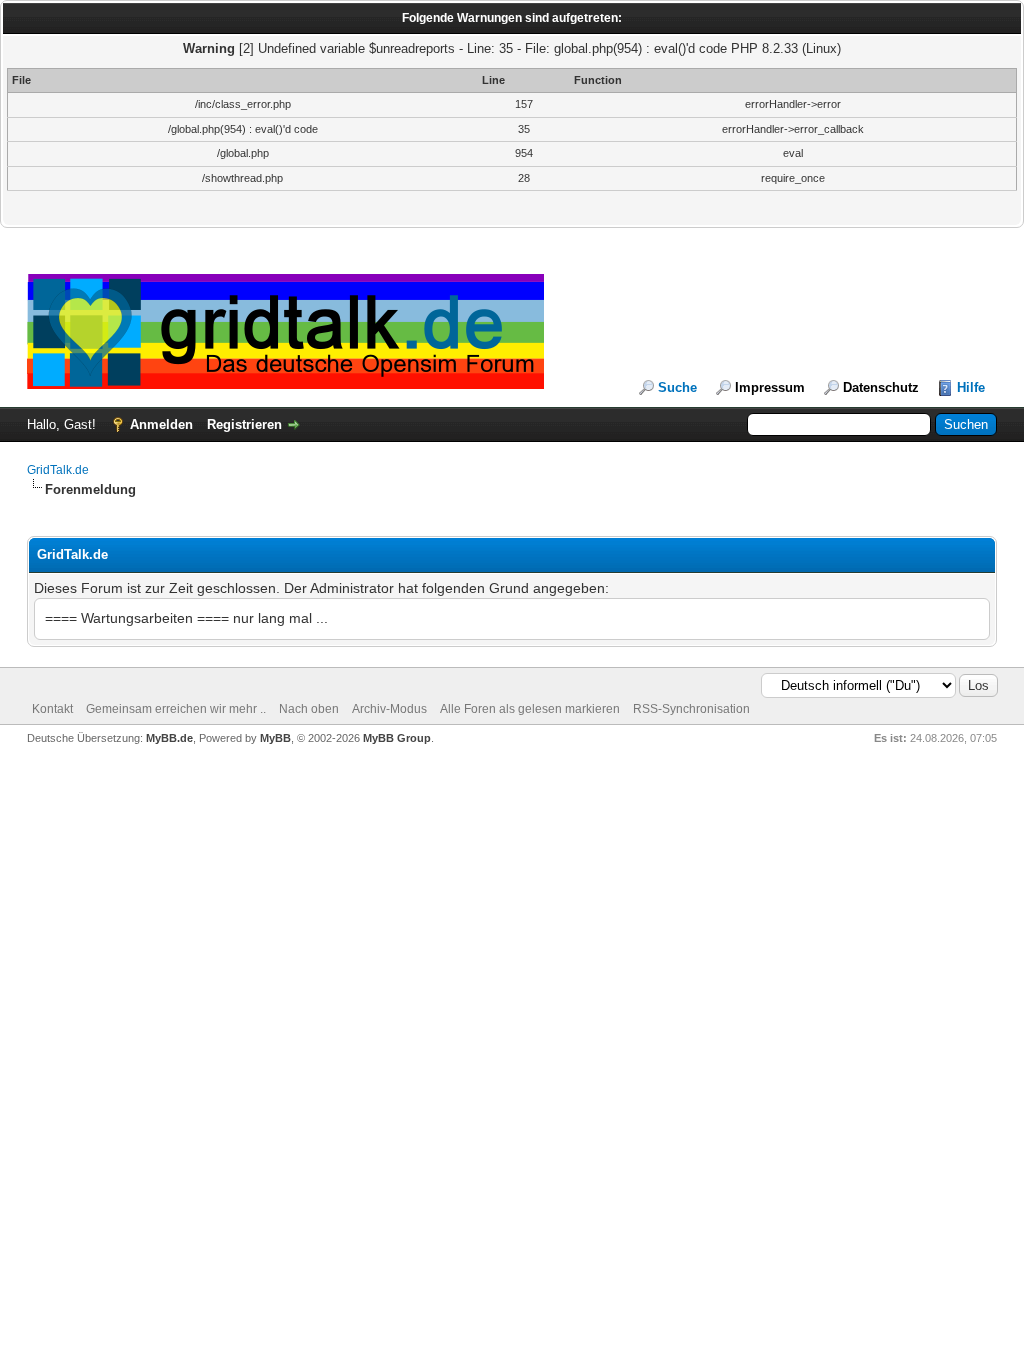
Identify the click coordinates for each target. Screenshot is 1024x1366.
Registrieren (244, 424)
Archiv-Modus (389, 709)
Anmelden (161, 424)
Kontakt (52, 709)
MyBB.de (169, 738)
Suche (677, 387)
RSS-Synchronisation (691, 709)
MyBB (275, 738)
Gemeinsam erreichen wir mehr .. (176, 709)
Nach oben (309, 709)
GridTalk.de (58, 470)
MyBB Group (397, 738)
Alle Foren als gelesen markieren (530, 709)
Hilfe (971, 387)
